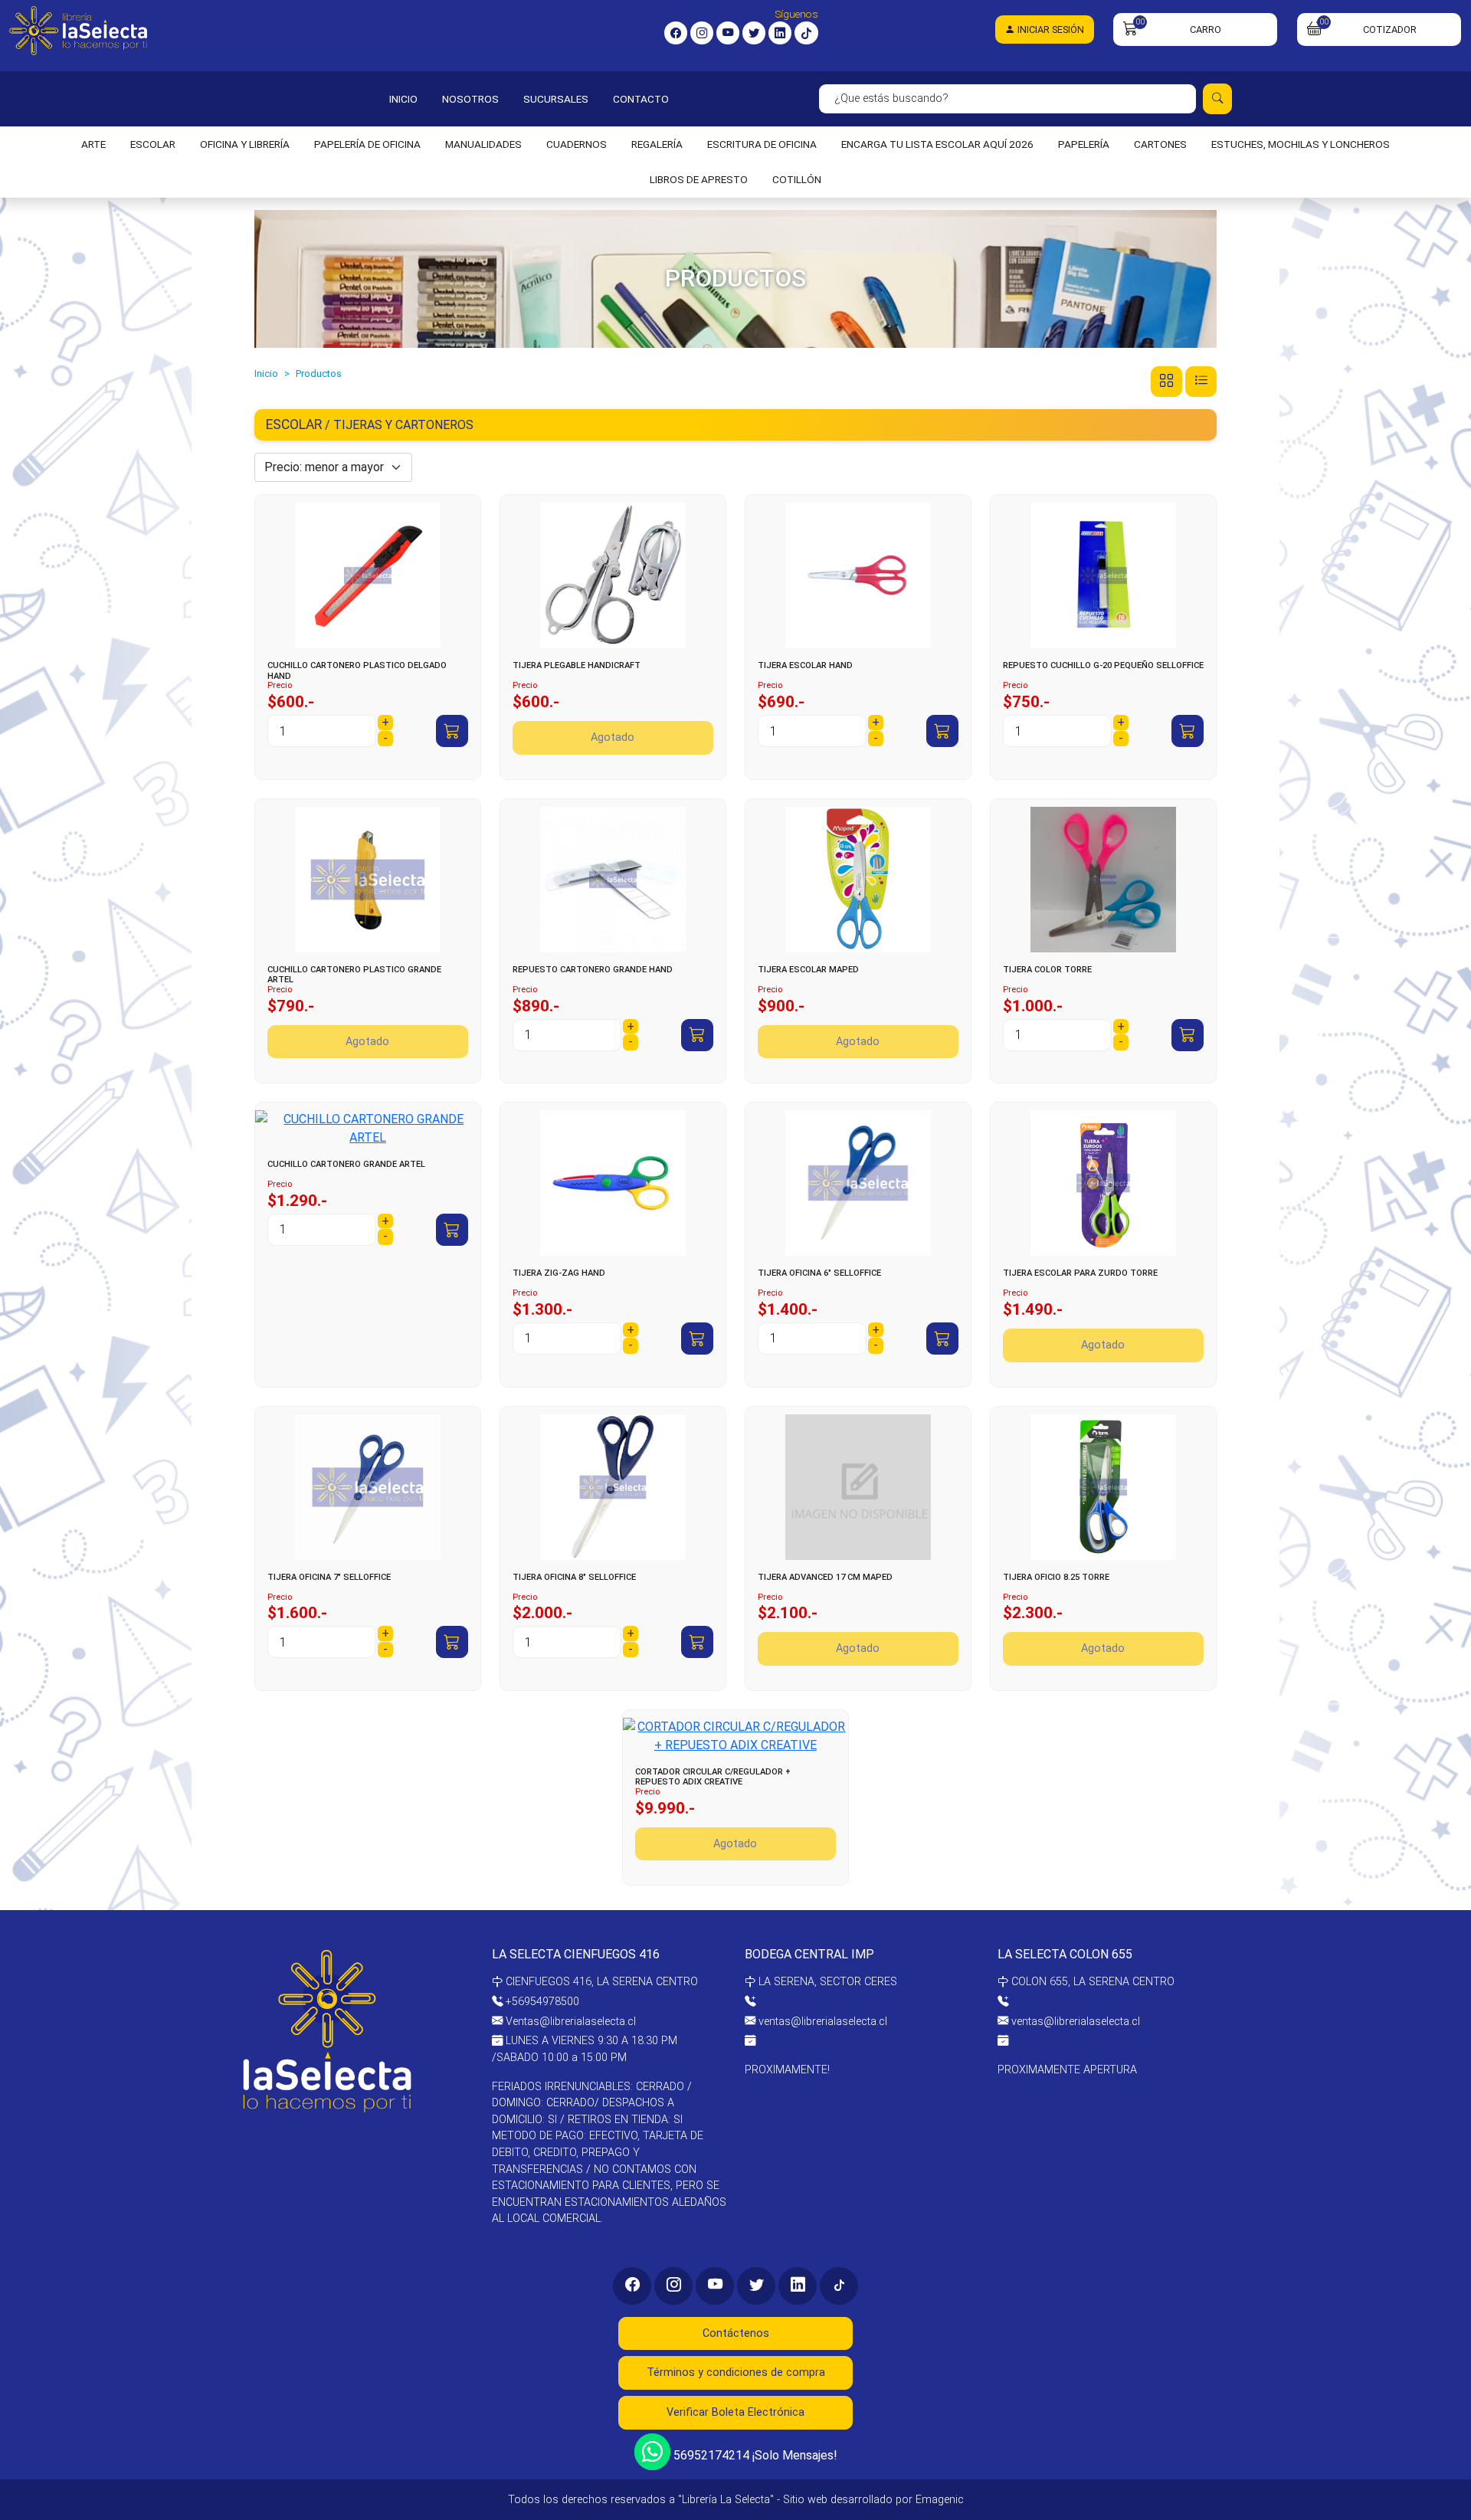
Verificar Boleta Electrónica (735, 2412)
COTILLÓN (797, 179)
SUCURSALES (556, 99)
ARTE (93, 144)
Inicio (266, 374)
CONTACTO (641, 99)
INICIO (403, 99)
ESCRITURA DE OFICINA (762, 144)
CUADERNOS (577, 144)
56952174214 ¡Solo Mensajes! (754, 2454)
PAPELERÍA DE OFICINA (367, 144)
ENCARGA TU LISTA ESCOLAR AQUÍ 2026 (937, 144)
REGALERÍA (657, 144)
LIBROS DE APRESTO (699, 179)
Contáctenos (736, 2333)
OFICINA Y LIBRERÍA (245, 144)
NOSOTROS (470, 99)
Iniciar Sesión (1050, 29)
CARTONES (1160, 144)
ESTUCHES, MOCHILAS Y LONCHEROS (1301, 144)
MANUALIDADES (483, 144)
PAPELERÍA (1084, 144)
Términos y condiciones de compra (736, 2373)
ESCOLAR (153, 144)
